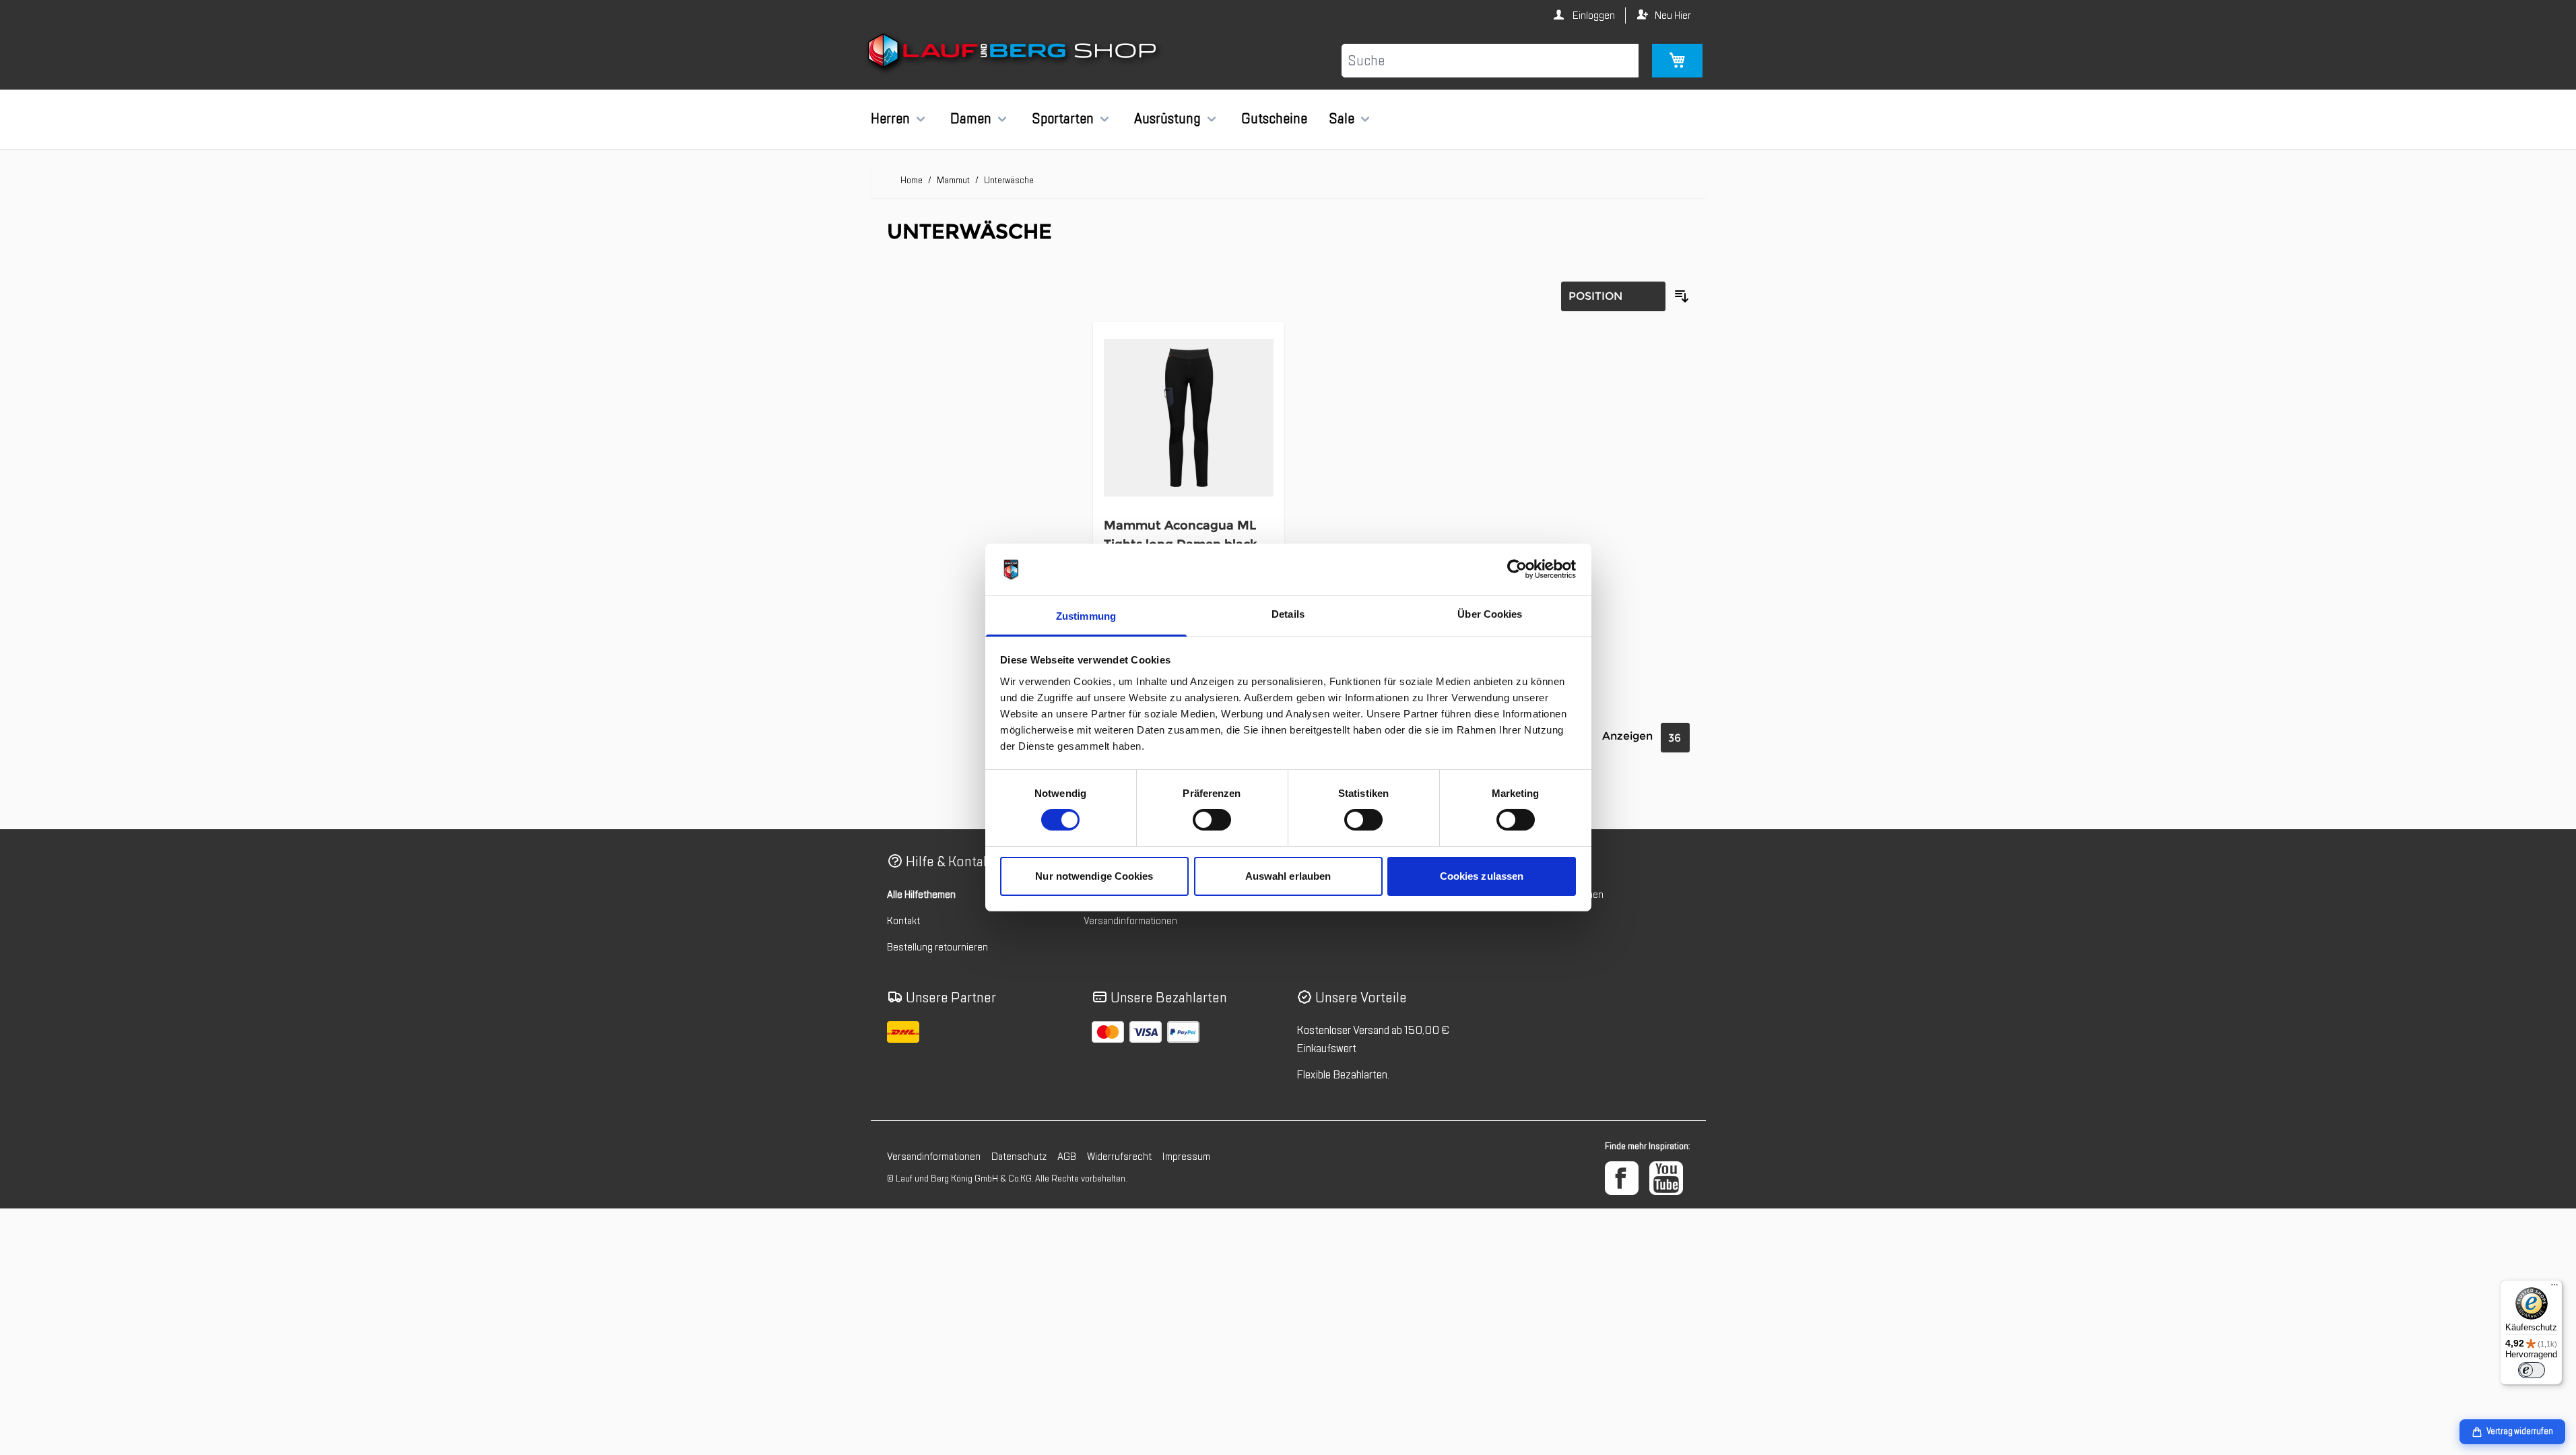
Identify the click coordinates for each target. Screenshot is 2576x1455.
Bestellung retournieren (937, 947)
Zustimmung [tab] (1086, 616)
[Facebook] (1622, 1178)
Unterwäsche (1009, 180)
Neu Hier (1673, 15)
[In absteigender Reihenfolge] (1682, 296)
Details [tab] (1288, 614)
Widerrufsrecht (1119, 1157)
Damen (971, 119)
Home (912, 180)
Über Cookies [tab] (1490, 614)
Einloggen (1593, 15)
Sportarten (1063, 119)
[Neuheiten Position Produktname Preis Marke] (1613, 296)
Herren (890, 119)
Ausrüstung (1167, 119)
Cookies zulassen (1482, 876)
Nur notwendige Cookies (1094, 876)
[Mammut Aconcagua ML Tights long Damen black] (1189, 418)
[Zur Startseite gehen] (1014, 53)
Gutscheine (1274, 119)
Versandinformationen (1130, 921)
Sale (1342, 119)
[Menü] (2554, 1288)
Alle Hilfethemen (921, 895)
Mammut (953, 180)
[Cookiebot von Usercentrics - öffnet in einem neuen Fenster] (1517, 569)
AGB (1067, 1157)
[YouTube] (1666, 1178)
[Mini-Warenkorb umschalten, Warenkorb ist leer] (1677, 61)
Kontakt (903, 921)
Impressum (1186, 1157)
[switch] (1212, 820)
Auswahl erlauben (1288, 876)
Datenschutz (1019, 1157)
